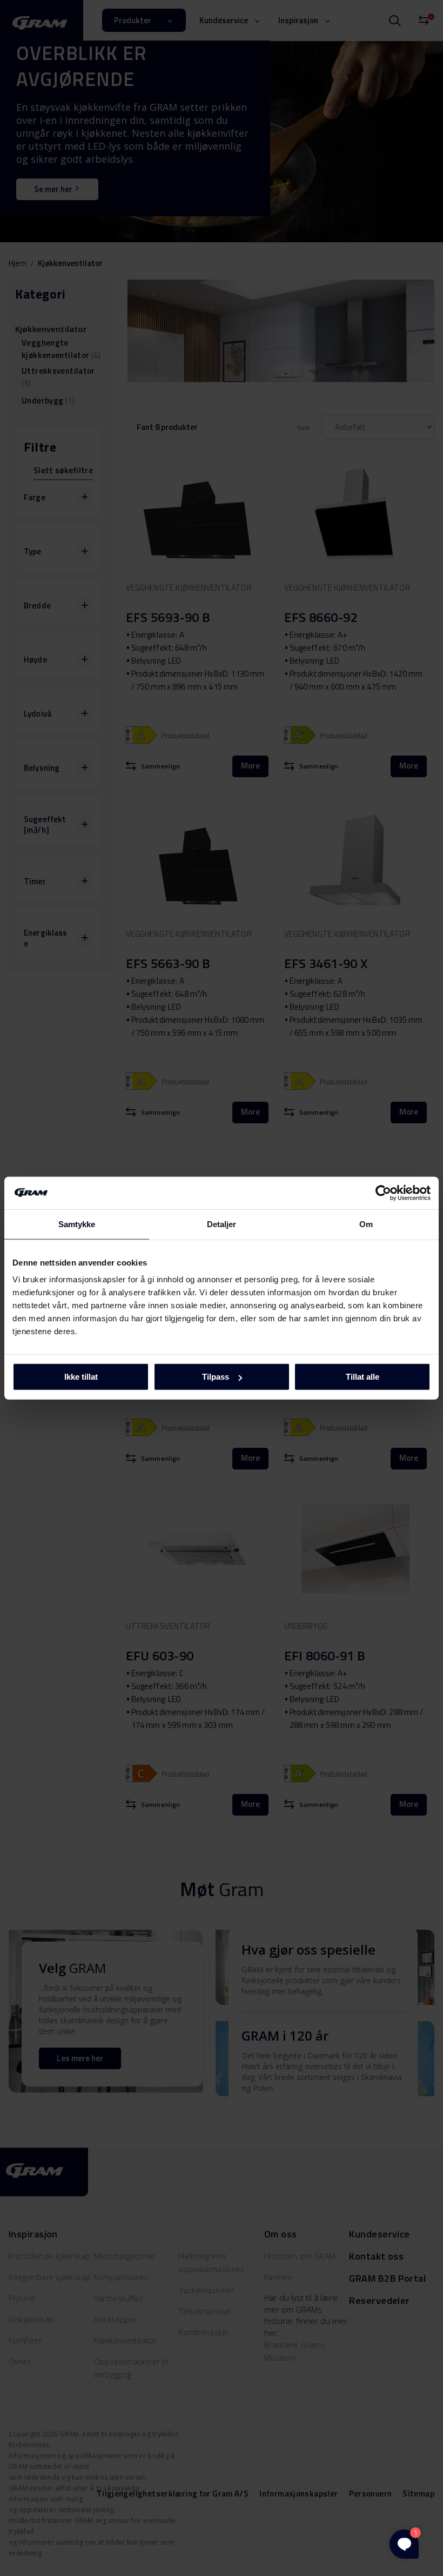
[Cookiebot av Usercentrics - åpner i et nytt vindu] (383, 1193)
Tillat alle (363, 1377)
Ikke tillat (81, 1377)
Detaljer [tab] (222, 1224)
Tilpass (216, 1377)
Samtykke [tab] (77, 1224)
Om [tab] (366, 1224)
